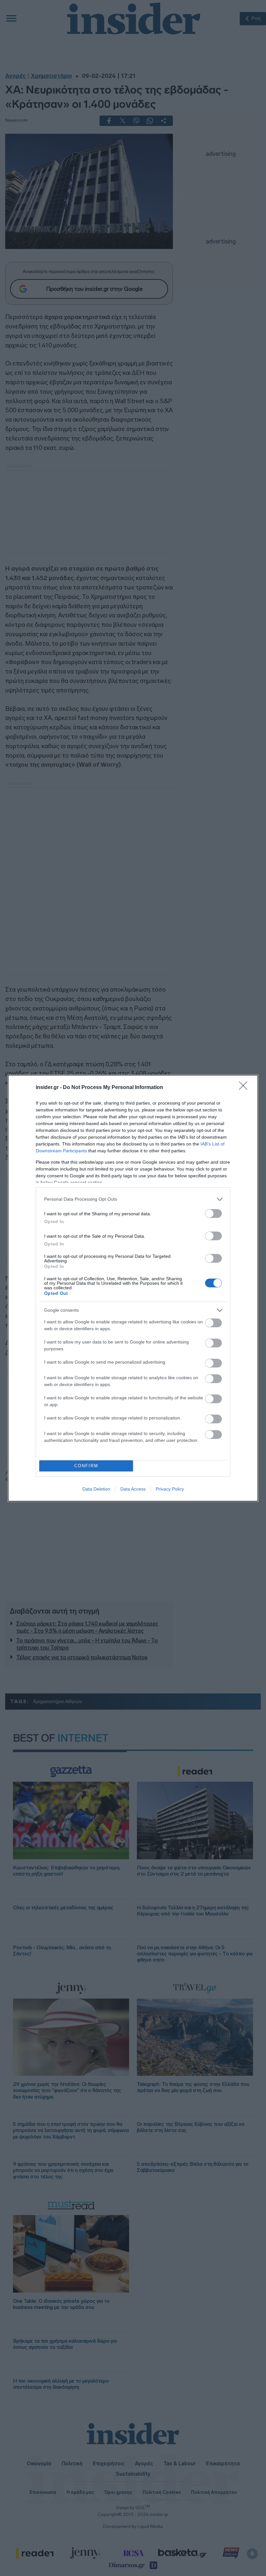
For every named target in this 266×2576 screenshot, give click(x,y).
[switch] (213, 1214)
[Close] (245, 1088)
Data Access (133, 1489)
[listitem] (133, 1199)
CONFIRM (86, 1466)
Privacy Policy (170, 1489)
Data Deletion (96, 1489)
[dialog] (133, 1288)
